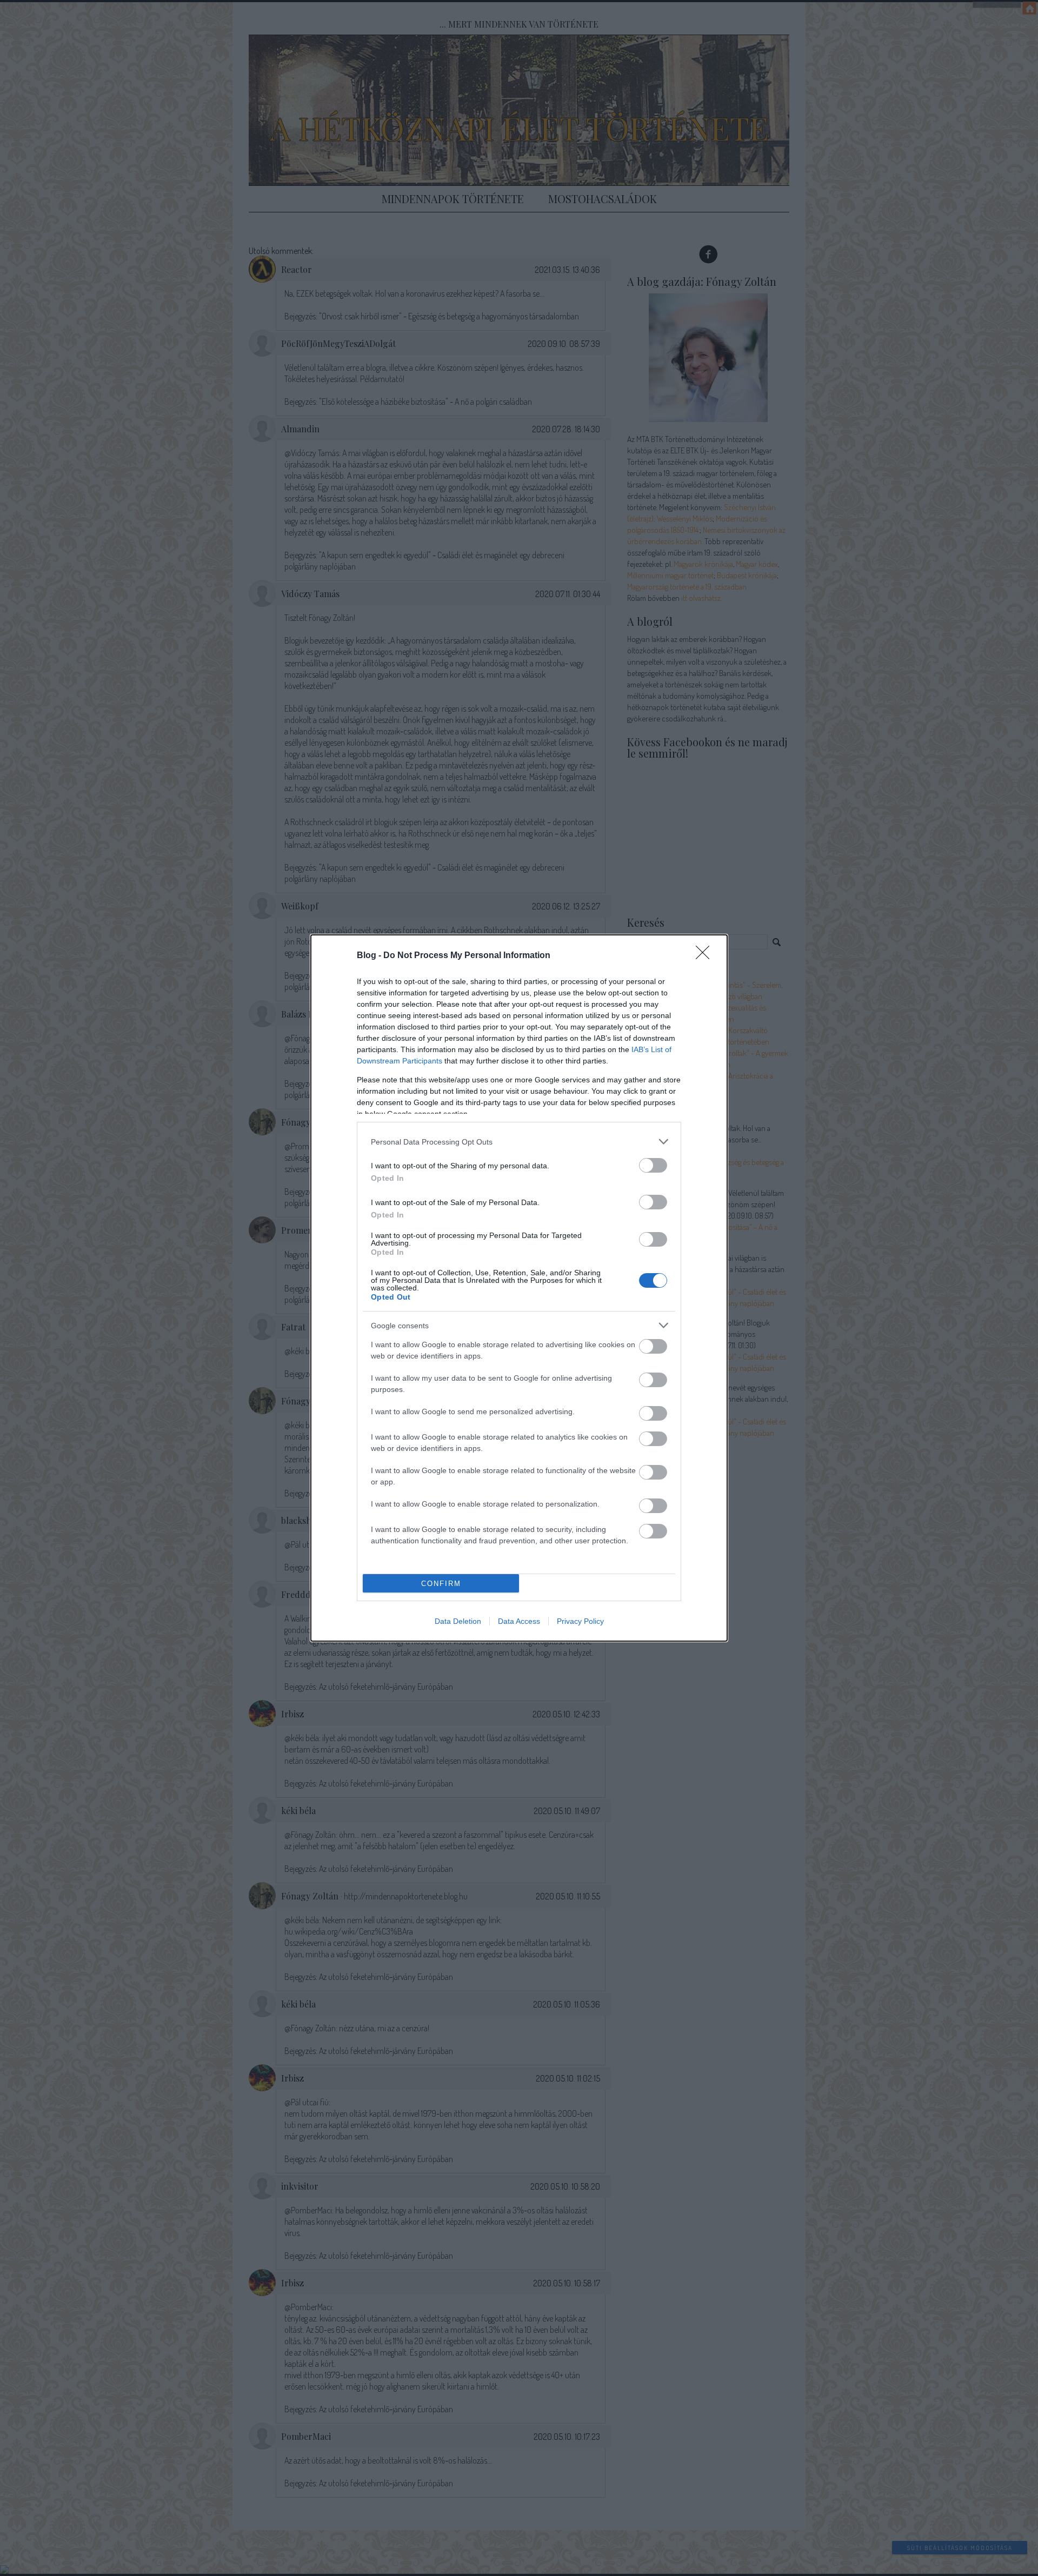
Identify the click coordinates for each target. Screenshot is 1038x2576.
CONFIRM (441, 1584)
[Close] (706, 956)
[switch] (653, 1165)
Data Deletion (458, 1621)
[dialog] (519, 1288)
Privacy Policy (580, 1621)
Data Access (519, 1621)
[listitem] (519, 1142)
